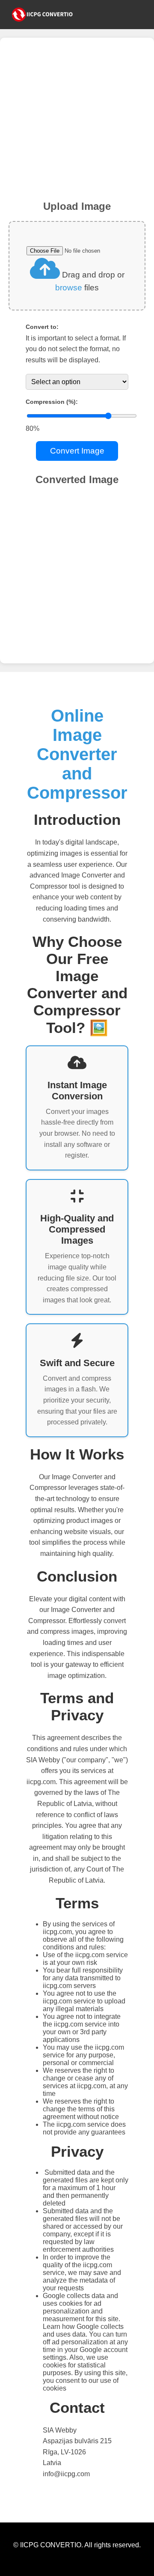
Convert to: (42, 327)
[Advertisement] (77, 123)
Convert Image (77, 451)
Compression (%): (52, 402)
